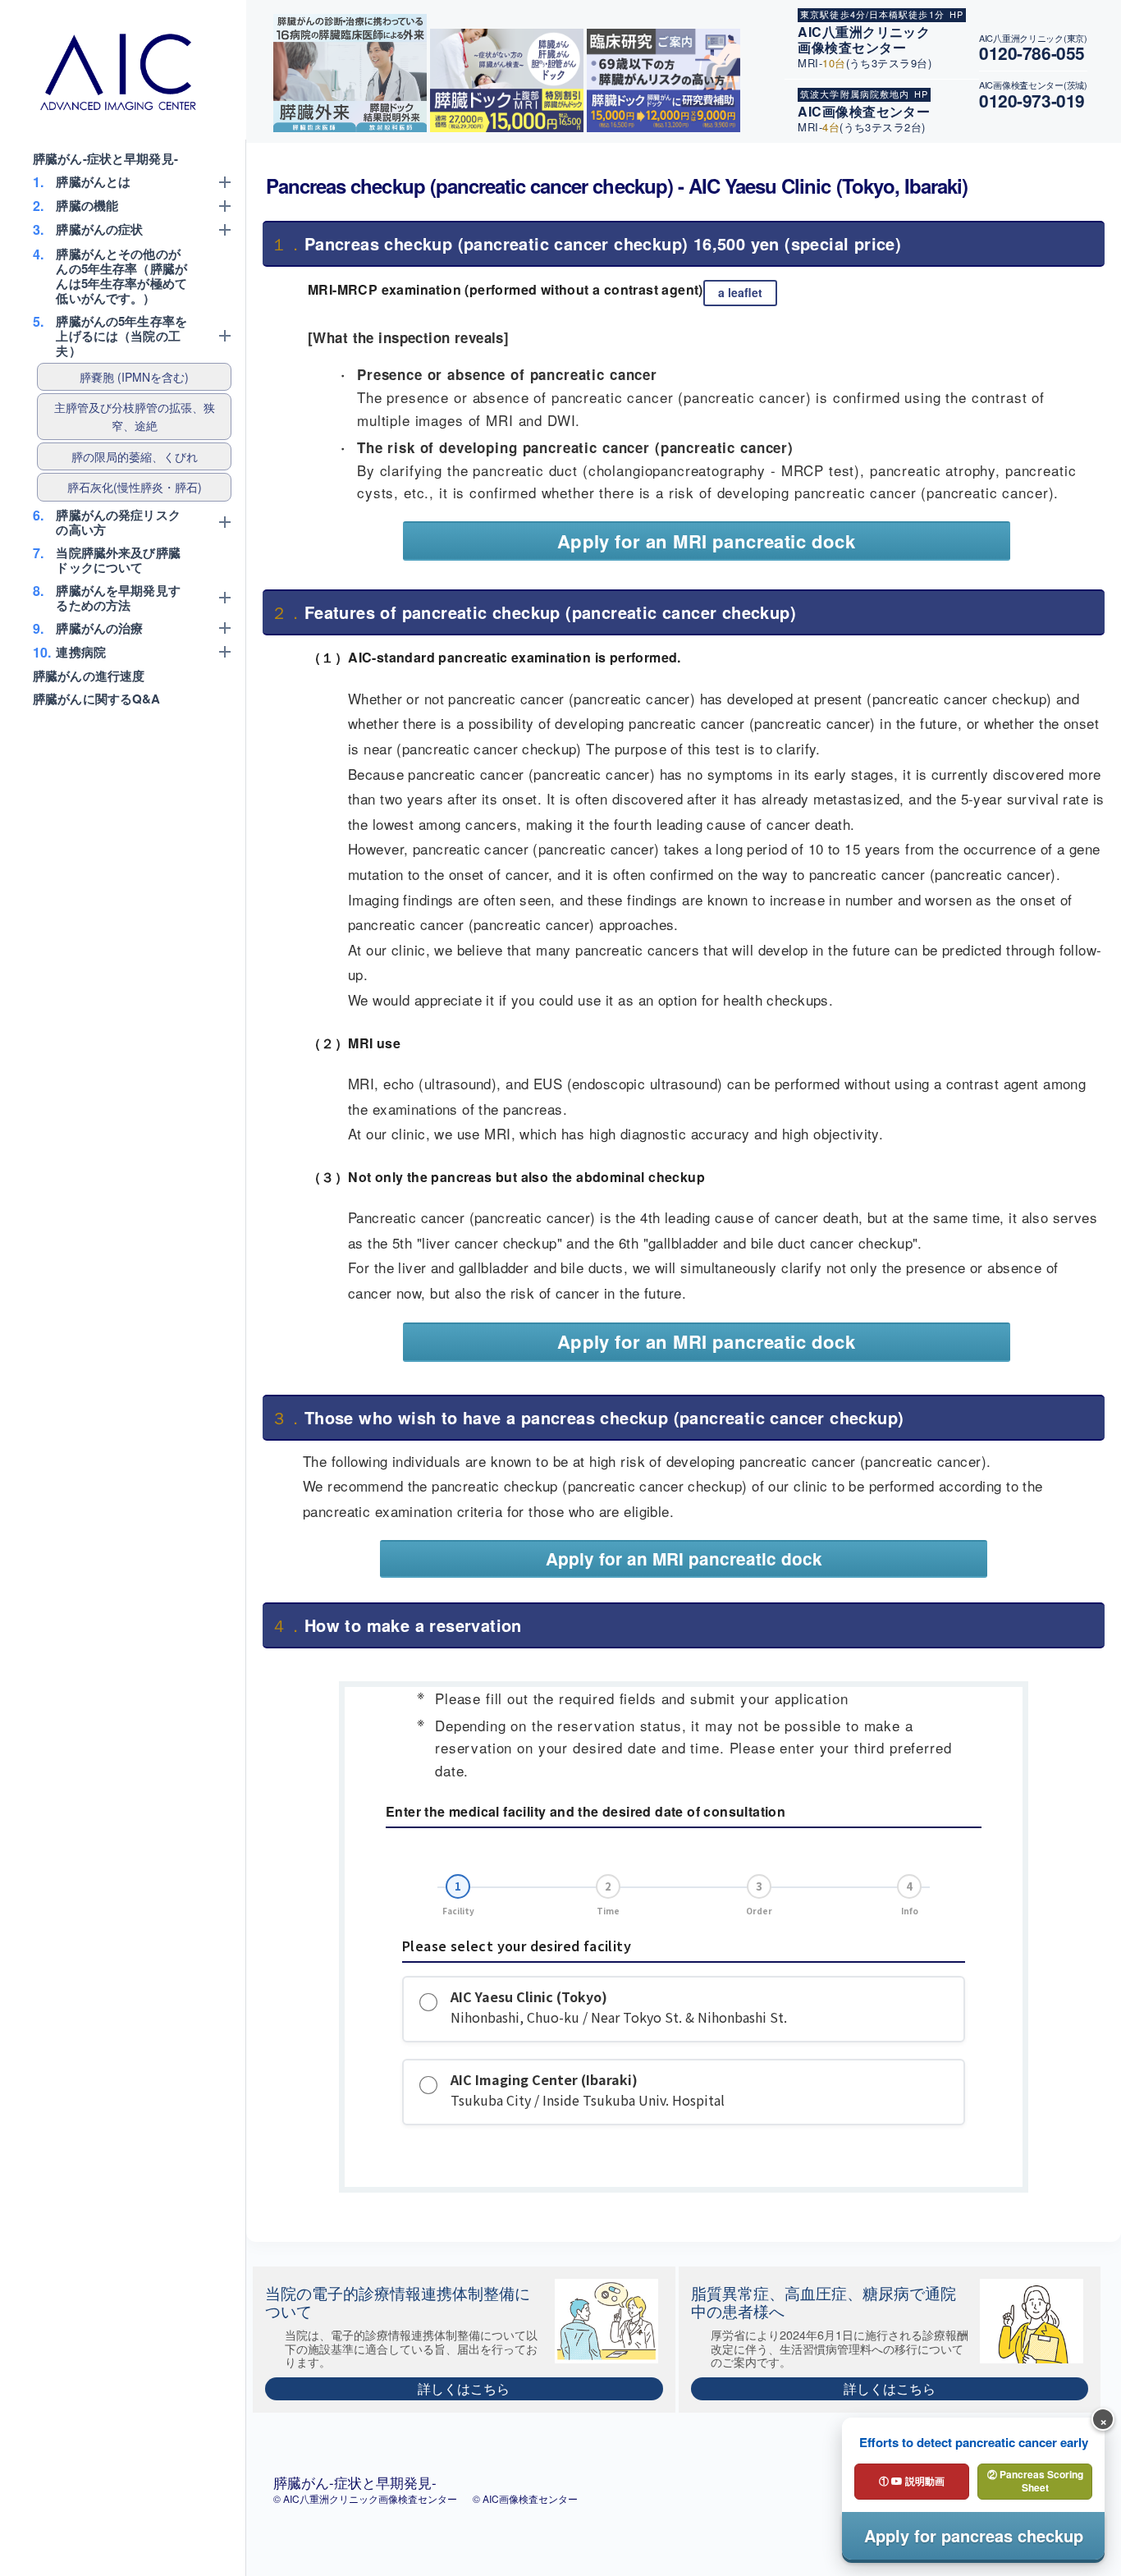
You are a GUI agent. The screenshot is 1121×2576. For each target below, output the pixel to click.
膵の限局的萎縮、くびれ (135, 456)
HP (956, 14)
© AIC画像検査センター (525, 2498)
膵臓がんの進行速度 (89, 676)
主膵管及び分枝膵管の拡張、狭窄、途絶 (135, 416)
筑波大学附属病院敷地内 (855, 94)
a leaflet (740, 293)
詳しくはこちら (464, 2388)
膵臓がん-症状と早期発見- (105, 158)
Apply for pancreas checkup (974, 2535)
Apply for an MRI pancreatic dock (707, 541)
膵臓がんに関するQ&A (97, 699)
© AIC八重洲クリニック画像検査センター (366, 2498)
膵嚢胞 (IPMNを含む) (134, 377)
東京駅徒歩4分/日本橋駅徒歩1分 (872, 14)
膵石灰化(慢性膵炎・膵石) (135, 487)
